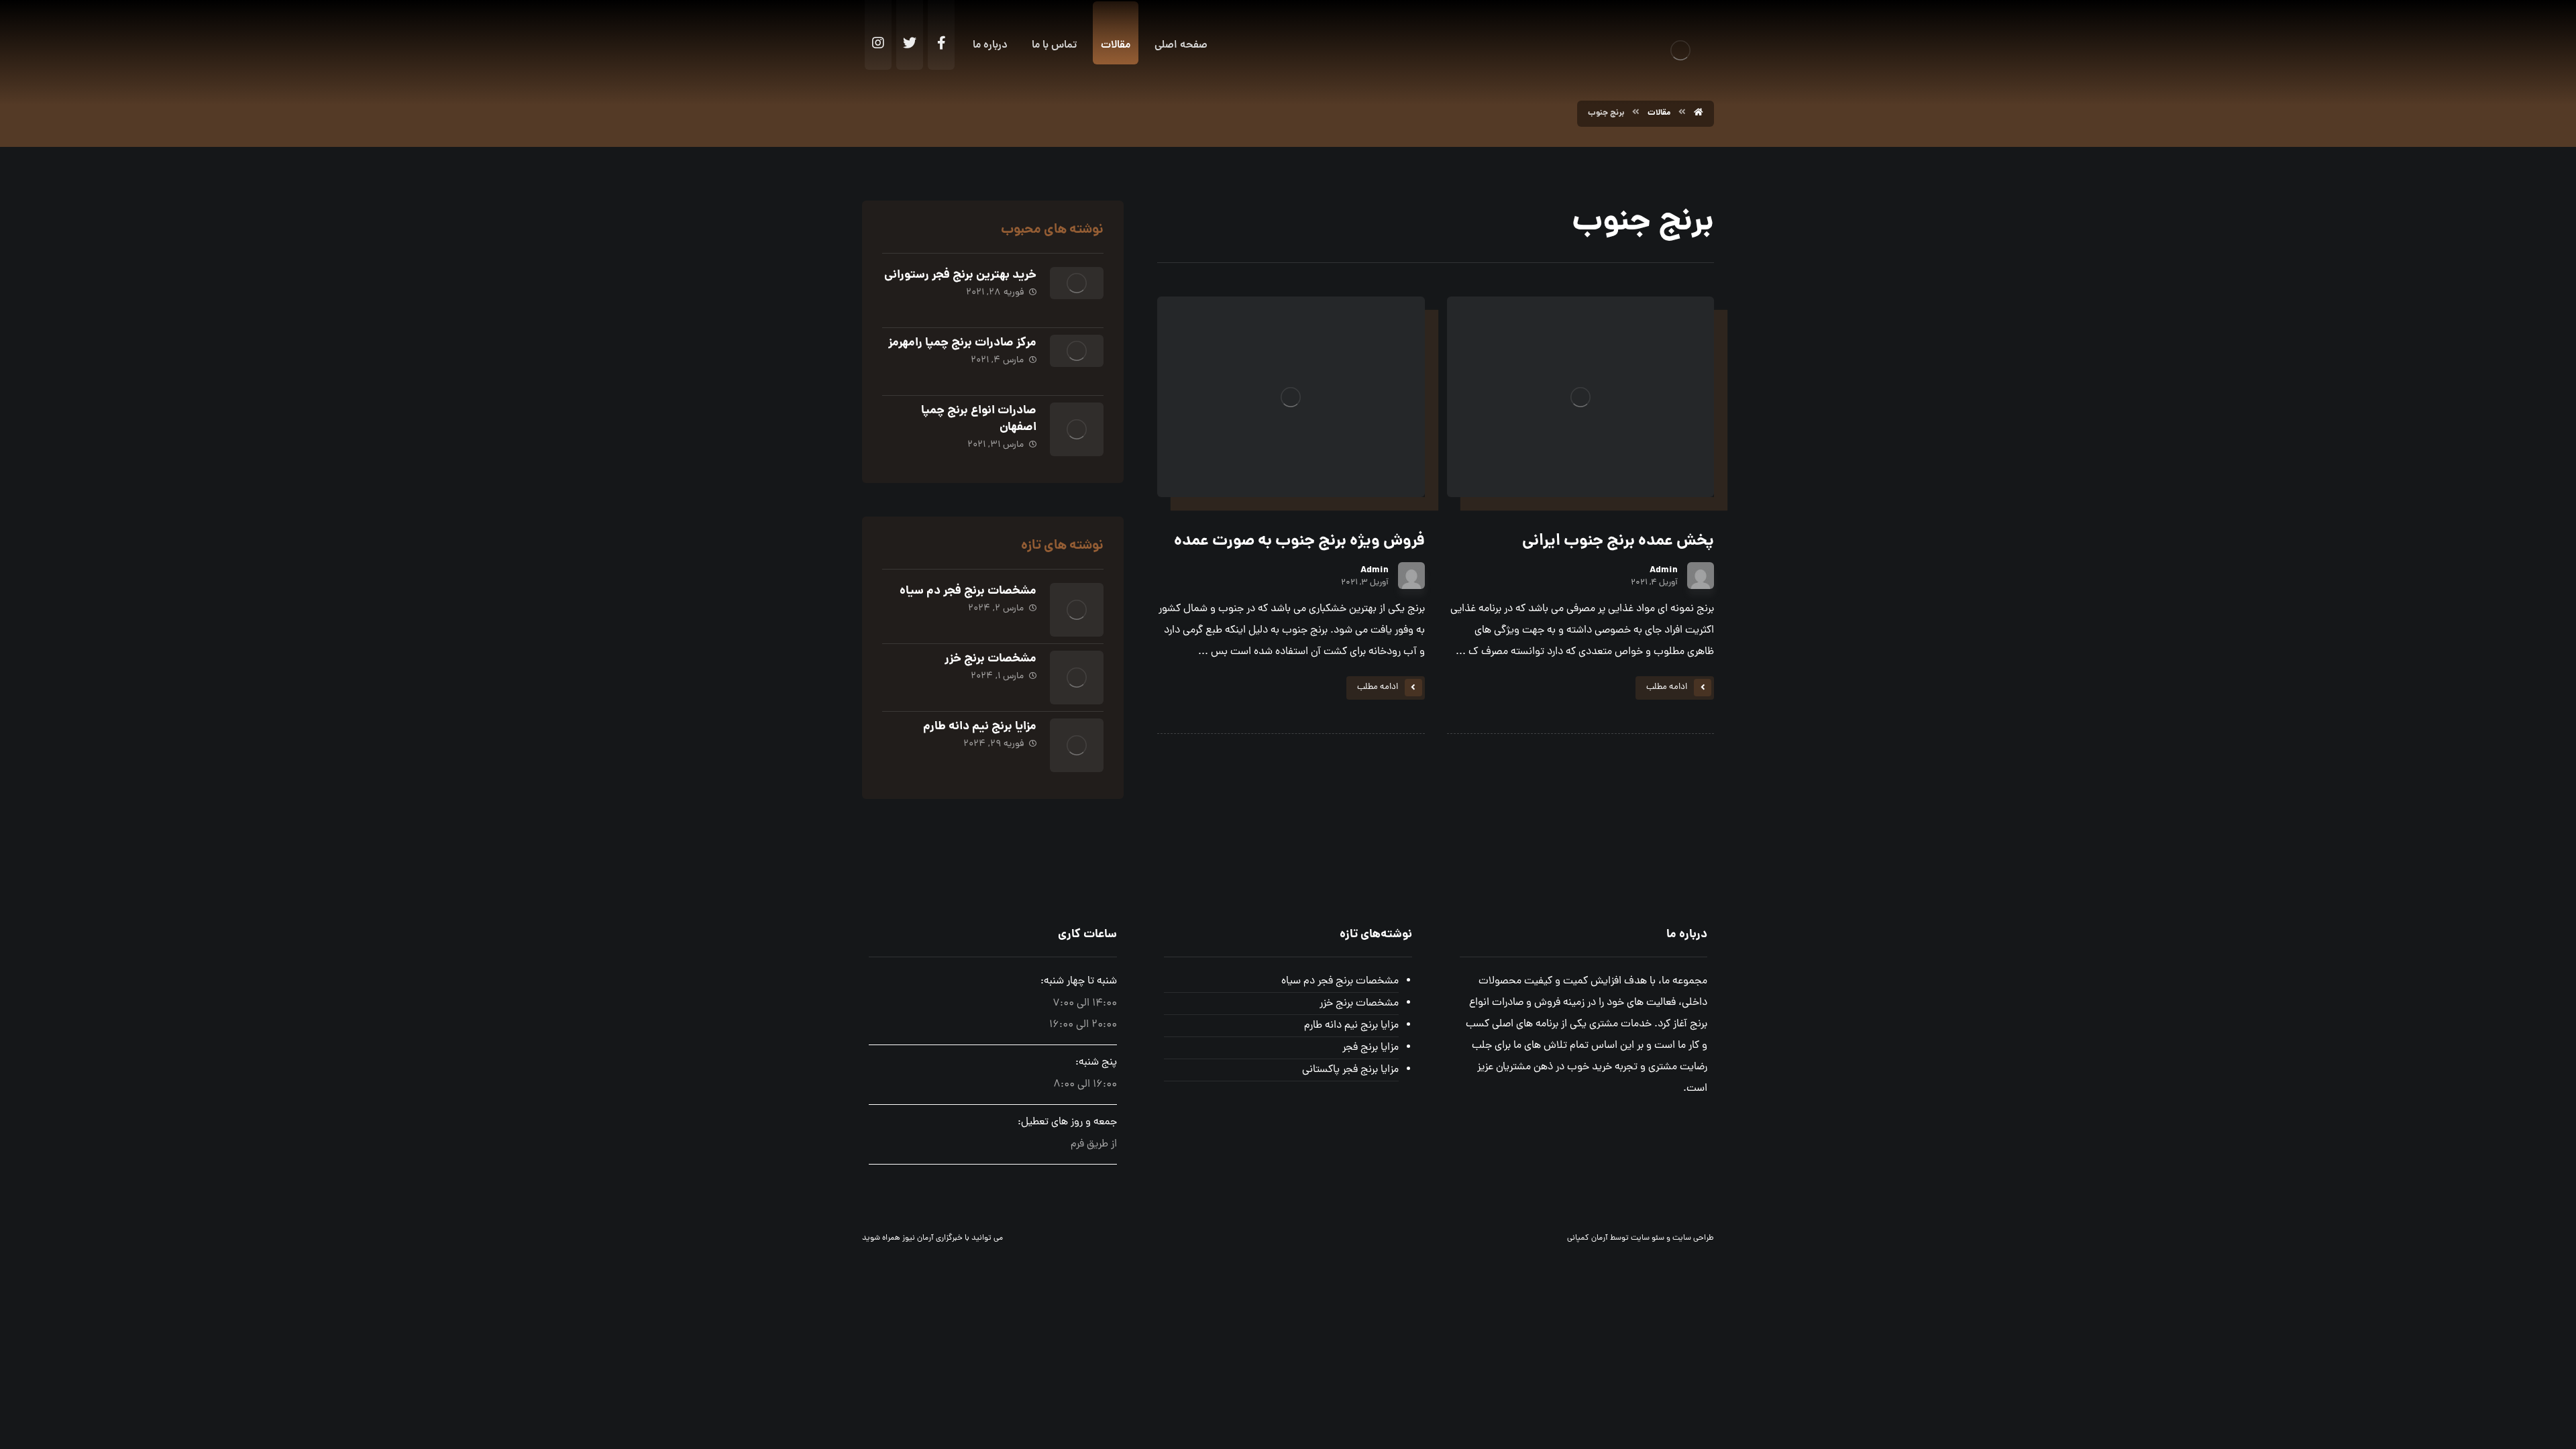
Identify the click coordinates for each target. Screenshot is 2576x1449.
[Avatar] (1701, 576)
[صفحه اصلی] (1699, 113)
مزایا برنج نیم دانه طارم (980, 727)
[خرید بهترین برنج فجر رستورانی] (1077, 294)
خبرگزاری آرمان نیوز (932, 1238)
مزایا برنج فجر (1370, 1048)
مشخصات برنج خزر (990, 659)
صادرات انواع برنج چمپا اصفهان (979, 419)
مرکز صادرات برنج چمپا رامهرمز (962, 343)
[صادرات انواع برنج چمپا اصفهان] (1077, 429)
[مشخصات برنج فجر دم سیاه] (1077, 610)
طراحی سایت (1693, 1238)
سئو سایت (1648, 1238)
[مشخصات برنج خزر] (1077, 678)
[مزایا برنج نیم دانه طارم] (1077, 745)
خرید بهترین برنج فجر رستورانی (960, 275)
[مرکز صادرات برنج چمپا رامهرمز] (1077, 362)
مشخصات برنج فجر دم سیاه (968, 591)
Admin (1664, 570)
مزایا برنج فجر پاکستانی (1350, 1070)
